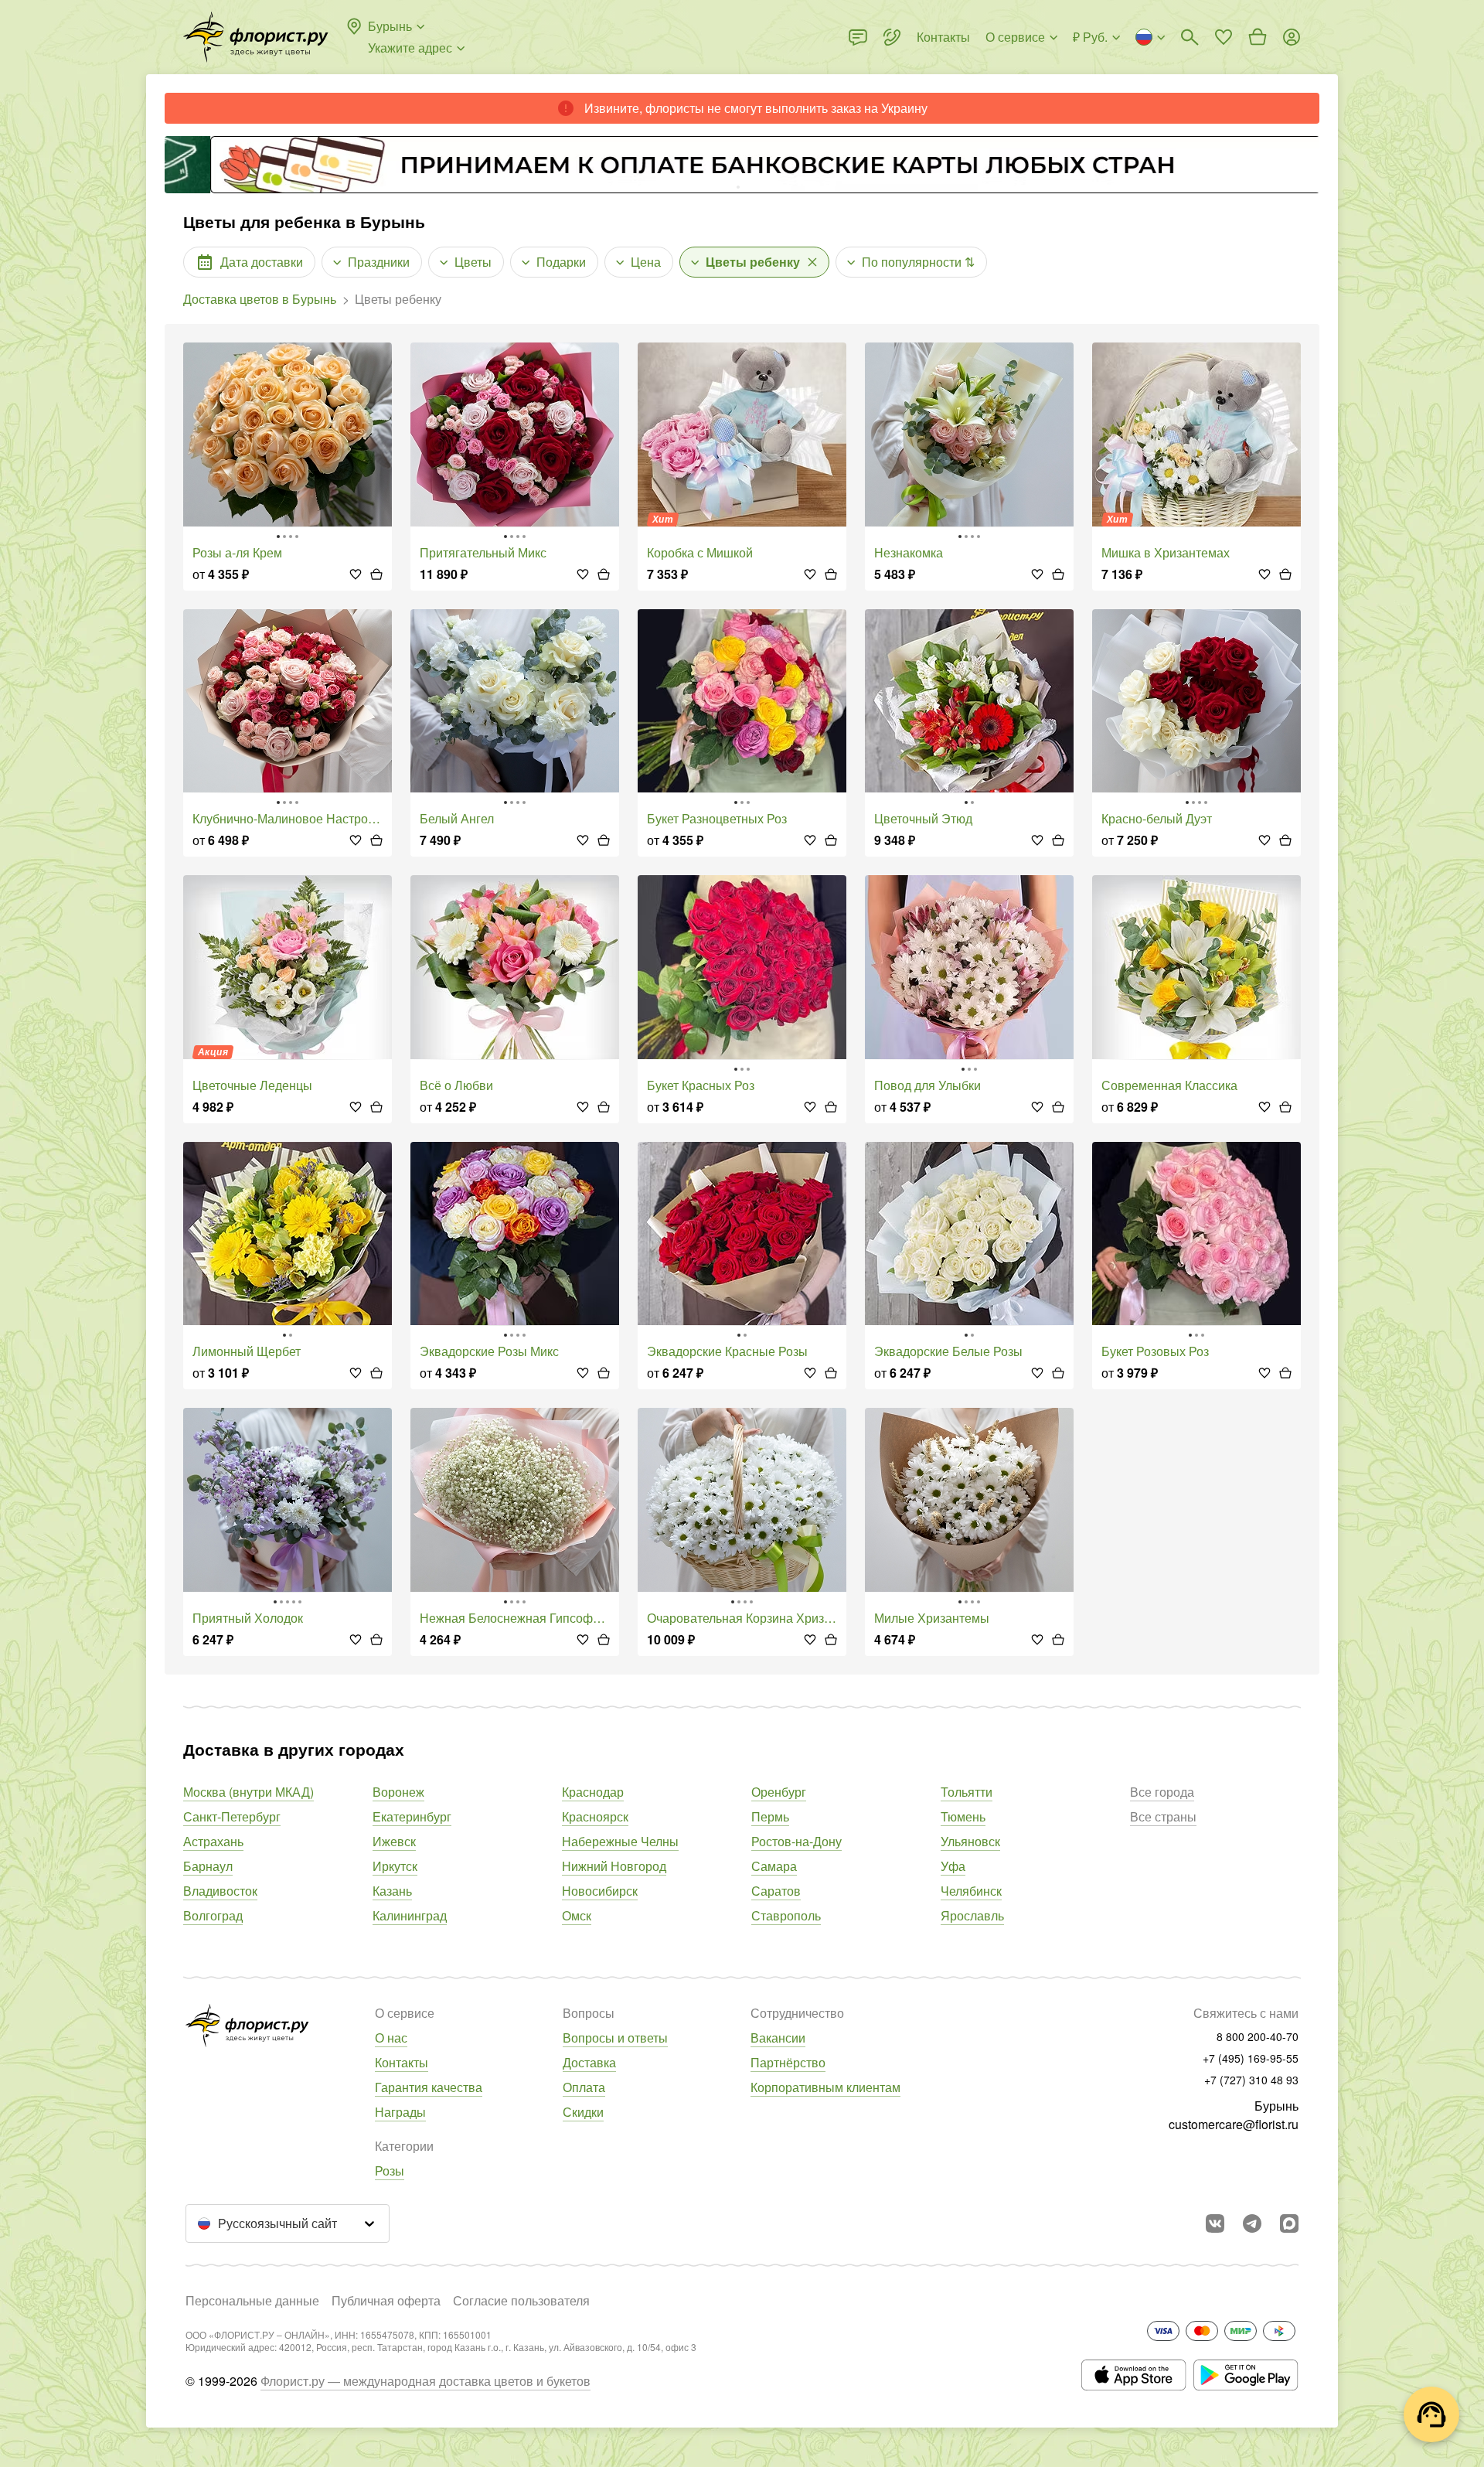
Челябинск (971, 1891)
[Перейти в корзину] (1258, 37)
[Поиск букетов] (1190, 37)
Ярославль (972, 1915)
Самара (774, 1866)
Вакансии (778, 2038)
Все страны (1163, 1816)
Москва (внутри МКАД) (248, 1792)
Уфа (953, 1866)
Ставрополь (786, 1915)
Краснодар (593, 1792)
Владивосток (220, 1891)
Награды (400, 2112)
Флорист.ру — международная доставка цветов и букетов (425, 2381)
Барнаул (208, 1866)
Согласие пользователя (521, 2300)
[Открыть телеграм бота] (1252, 2223)
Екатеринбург (412, 1816)
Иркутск (395, 1866)
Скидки (583, 2112)
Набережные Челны (620, 1841)
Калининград (410, 1915)
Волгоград (213, 1915)
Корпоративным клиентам (825, 2087)
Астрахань (213, 1841)
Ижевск (394, 1841)
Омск (577, 1915)
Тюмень (963, 1816)
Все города (1162, 1792)
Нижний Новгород (614, 1866)
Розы (390, 2171)
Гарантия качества (429, 2087)
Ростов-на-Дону (796, 1841)
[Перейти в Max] (1289, 2223)
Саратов (776, 1891)
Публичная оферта (386, 2300)
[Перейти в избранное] (1224, 37)
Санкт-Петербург (232, 1816)
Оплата (584, 2087)
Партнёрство (788, 2062)
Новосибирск (600, 1891)
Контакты (402, 2062)
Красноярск (595, 1816)
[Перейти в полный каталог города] (256, 37)
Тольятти (967, 1792)
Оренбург (779, 1792)
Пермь (770, 1816)
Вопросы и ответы (615, 2038)
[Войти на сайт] (1292, 37)
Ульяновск (970, 1841)
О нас (391, 2038)
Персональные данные (252, 2300)
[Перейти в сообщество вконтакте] (1215, 2223)
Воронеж (398, 1792)
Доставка (589, 2062)
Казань (392, 1891)
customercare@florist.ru (1234, 2124)
